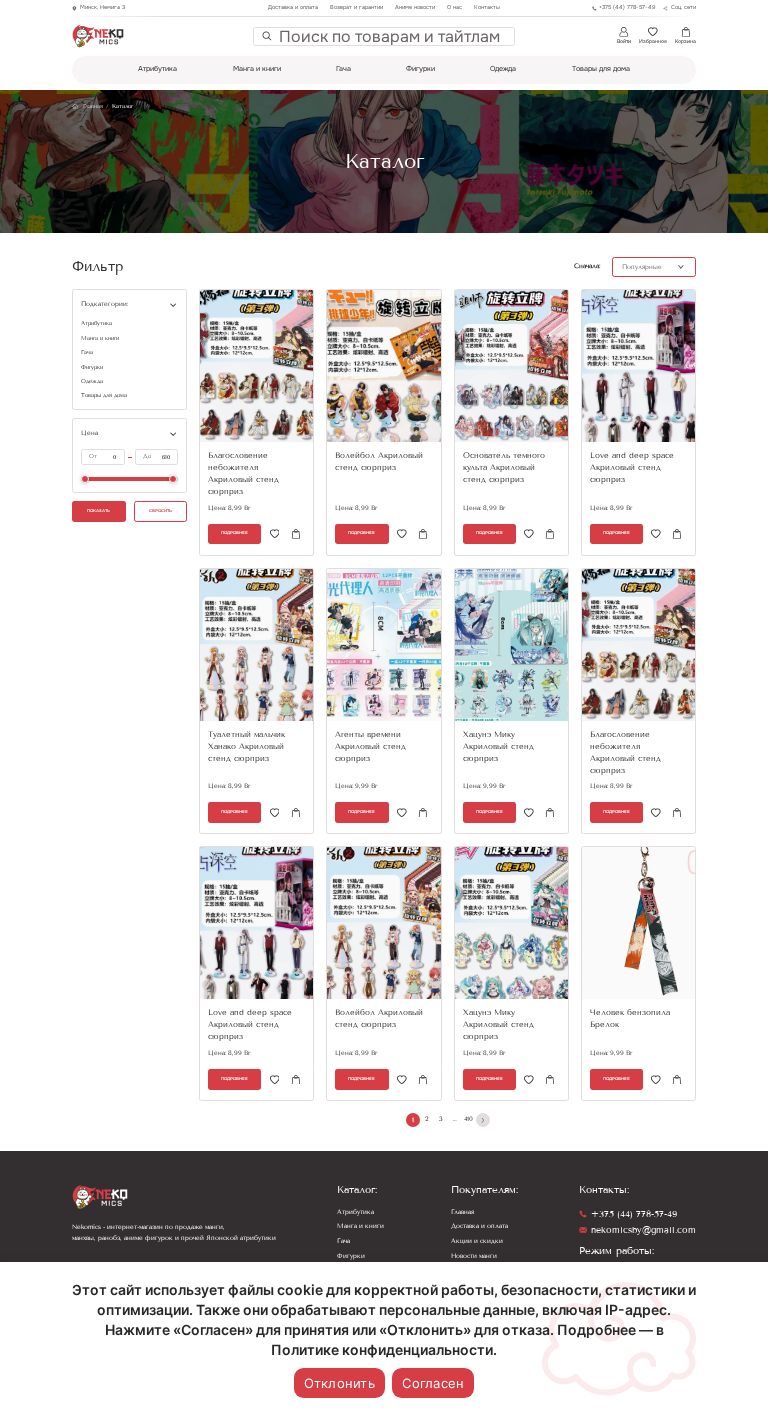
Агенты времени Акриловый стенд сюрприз (370, 746)
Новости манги (474, 1256)
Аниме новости (415, 7)
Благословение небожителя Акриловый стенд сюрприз (243, 473)
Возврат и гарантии (356, 7)
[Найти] (267, 36)
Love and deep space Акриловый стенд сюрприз (632, 467)
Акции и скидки (477, 1241)
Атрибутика (157, 68)
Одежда (503, 68)
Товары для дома (601, 68)
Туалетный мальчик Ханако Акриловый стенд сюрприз (246, 746)
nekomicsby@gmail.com (643, 1230)
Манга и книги (257, 68)
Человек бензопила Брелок (630, 1018)
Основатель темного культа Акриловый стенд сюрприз (504, 467)
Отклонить (339, 1383)
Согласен (433, 1383)
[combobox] (392, 36)
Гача (343, 68)
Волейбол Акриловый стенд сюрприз (379, 461)
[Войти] (275, 534)
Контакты (487, 7)
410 (468, 1119)
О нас (454, 7)
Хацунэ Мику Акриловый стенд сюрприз (498, 746)
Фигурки (420, 68)
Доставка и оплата (293, 7)
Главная (462, 1212)
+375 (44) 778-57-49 (634, 1214)
